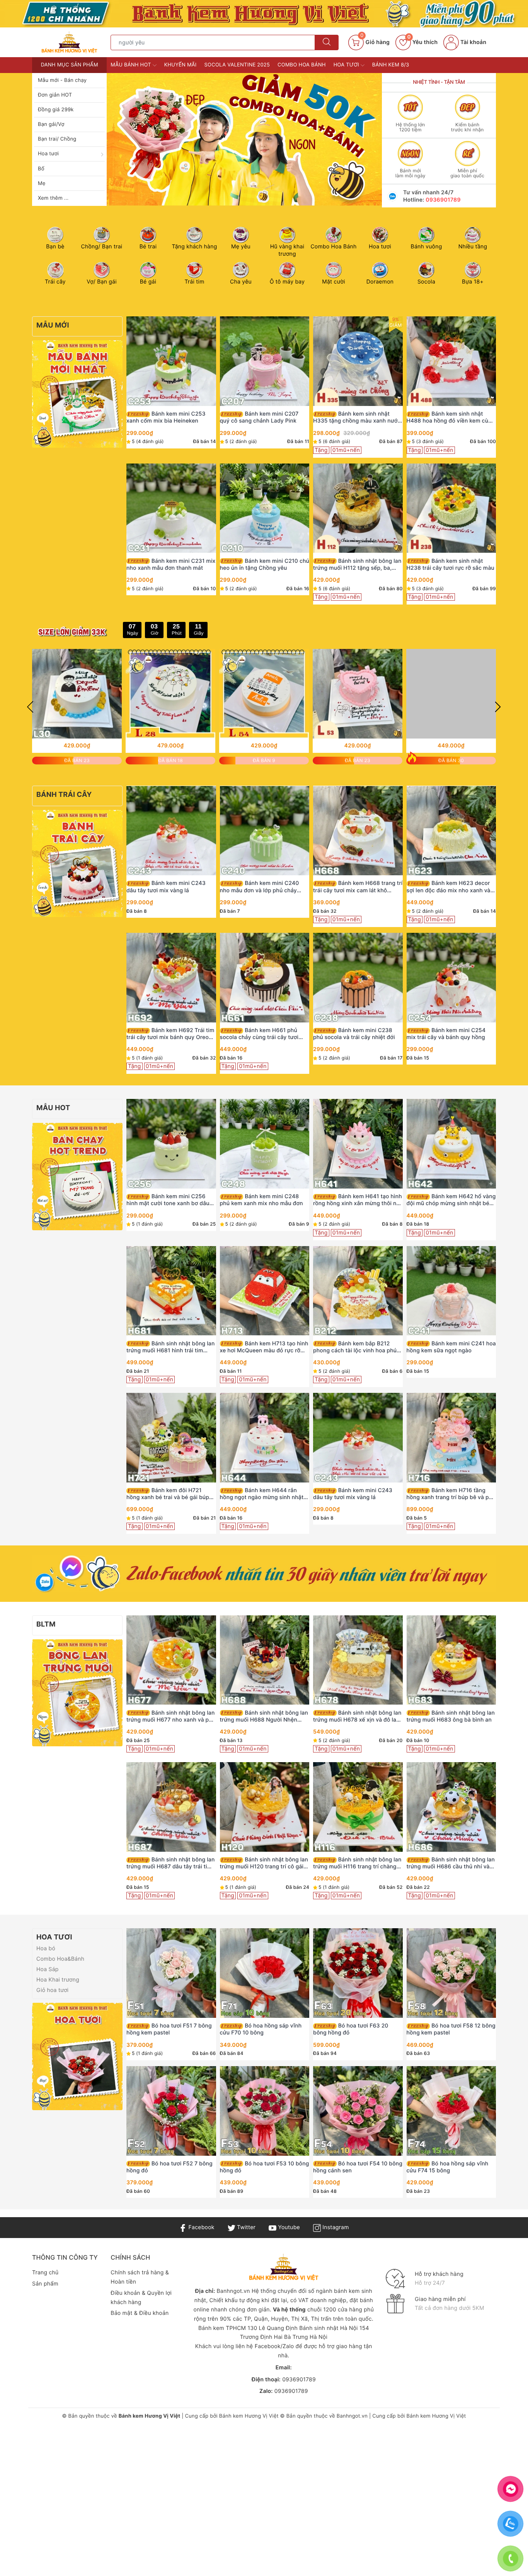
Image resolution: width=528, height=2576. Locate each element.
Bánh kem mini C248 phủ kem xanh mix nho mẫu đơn (261, 1200)
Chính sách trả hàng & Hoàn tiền (140, 2277)
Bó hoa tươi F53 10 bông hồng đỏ (265, 2167)
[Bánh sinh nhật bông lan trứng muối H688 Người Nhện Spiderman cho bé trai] (265, 1660)
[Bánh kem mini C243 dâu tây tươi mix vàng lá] (171, 830)
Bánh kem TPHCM (222, 2328)
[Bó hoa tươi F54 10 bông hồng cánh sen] (358, 2111)
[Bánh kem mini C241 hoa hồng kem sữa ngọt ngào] (451, 1291)
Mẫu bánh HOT (131, 65)
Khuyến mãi (181, 65)
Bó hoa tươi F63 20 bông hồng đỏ (351, 2029)
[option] (244, 139)
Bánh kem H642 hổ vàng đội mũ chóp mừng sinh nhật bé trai (451, 1200)
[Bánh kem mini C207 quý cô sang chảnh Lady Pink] (265, 361)
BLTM (46, 1624)
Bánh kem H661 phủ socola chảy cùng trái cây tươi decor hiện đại (259, 1034)
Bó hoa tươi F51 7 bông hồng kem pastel (169, 2029)
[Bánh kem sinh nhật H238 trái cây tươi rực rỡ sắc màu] (451, 508)
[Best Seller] (77, 1176)
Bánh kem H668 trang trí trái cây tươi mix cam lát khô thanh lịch (358, 887)
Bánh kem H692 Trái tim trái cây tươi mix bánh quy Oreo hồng (170, 1034)
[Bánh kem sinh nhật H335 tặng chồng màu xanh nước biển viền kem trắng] (358, 361)
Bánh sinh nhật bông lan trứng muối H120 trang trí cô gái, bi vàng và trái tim (264, 1863)
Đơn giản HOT (55, 95)
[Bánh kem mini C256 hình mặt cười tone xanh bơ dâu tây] (171, 1144)
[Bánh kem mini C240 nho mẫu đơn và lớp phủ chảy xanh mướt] (265, 830)
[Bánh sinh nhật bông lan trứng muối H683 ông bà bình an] (451, 1660)
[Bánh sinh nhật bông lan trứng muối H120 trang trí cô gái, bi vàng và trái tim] (265, 1807)
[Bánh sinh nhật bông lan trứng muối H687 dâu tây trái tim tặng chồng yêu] (171, 1807)
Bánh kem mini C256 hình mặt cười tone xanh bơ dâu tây (168, 1200)
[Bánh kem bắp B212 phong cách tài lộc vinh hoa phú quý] (358, 1291)
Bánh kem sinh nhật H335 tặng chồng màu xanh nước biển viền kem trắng (357, 418)
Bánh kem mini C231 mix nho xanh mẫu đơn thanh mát (171, 565)
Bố (41, 169)
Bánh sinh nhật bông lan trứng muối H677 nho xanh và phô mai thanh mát (171, 1717)
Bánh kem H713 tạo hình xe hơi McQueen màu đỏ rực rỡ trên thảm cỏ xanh (264, 1347)
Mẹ (42, 183)
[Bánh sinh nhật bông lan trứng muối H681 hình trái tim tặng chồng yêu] (171, 1291)
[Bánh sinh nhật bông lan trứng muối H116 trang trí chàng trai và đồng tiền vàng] (358, 1807)
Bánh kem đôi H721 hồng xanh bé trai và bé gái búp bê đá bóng (168, 1494)
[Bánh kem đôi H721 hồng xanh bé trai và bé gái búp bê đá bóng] (171, 1438)
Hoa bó (46, 1949)
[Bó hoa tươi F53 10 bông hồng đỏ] (265, 2111)
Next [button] (498, 707)
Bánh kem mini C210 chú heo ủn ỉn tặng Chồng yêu (265, 565)
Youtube (288, 2227)
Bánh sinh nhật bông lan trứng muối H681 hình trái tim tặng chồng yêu (170, 1347)
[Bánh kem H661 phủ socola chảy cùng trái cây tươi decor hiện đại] (265, 978)
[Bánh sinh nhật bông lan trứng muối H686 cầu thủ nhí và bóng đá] (451, 1807)
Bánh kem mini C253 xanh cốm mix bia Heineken (166, 417)
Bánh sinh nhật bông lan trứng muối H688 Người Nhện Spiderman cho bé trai (264, 1717)
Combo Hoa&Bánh (60, 1959)
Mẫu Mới (53, 325)
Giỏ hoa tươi (52, 1990)
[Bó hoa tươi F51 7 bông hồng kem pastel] (171, 1973)
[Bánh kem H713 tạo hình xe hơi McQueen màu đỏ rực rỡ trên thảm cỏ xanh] (265, 1291)
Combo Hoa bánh (302, 65)
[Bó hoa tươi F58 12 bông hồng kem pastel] (451, 1973)
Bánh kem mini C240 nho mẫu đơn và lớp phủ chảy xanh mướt (260, 887)
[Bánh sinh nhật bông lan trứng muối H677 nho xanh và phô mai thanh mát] (171, 1660)
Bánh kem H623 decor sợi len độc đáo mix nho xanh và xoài (449, 887)
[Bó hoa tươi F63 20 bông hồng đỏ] (358, 1973)
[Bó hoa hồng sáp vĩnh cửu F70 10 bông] (265, 1973)
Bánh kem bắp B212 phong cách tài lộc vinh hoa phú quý (355, 1347)
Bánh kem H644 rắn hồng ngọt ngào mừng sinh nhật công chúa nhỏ (262, 1494)
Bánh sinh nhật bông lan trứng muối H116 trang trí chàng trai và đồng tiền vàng (357, 1863)
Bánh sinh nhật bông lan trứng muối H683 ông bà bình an (451, 1716)
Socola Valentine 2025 (237, 65)
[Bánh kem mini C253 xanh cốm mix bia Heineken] (171, 361)
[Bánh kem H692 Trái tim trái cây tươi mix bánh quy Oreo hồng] (171, 978)
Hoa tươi (48, 154)
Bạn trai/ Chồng (57, 139)
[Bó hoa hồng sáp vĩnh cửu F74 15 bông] (451, 2111)
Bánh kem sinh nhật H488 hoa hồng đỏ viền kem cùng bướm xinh (451, 418)
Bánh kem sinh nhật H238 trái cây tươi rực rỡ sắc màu (451, 565)
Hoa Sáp (48, 1969)
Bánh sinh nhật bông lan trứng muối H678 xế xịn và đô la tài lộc (357, 1717)
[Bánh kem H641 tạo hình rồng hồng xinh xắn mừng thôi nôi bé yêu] (358, 1144)
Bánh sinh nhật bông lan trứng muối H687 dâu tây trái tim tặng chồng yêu (170, 1863)
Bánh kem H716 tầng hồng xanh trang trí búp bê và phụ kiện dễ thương (451, 1494)
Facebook (200, 2227)
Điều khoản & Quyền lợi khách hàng (141, 2298)
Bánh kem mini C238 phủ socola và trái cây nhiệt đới (354, 1034)
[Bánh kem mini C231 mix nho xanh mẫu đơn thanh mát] (171, 508)
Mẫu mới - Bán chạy (62, 80)
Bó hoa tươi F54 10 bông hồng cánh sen (358, 2167)
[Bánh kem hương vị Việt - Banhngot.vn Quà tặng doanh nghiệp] (69, 42)
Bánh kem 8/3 (391, 65)
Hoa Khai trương (58, 1980)
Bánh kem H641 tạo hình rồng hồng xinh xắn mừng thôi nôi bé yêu (358, 1200)
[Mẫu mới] (77, 394)
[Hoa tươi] (77, 2056)
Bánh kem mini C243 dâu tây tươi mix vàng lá (166, 887)
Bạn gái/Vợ (51, 124)
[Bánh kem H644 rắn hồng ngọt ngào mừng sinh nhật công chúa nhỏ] (265, 1438)
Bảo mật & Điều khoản (140, 2313)
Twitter (245, 2227)
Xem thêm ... (53, 198)
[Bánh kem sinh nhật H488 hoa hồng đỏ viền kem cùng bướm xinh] (451, 361)
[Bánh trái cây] (77, 863)
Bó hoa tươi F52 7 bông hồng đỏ (169, 2167)
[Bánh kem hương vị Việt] (264, 14)
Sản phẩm (45, 2284)
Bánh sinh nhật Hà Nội (329, 2328)
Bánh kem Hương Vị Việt (249, 2416)
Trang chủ (45, 2273)
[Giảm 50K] (244, 139)
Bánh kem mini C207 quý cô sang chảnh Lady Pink (259, 417)
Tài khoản (473, 42)
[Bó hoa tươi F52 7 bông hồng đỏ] (171, 2111)
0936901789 (443, 200)
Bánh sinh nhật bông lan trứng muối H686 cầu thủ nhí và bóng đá (451, 1863)
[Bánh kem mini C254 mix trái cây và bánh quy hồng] (451, 978)
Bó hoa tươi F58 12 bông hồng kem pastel (451, 2029)
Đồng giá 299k (56, 110)
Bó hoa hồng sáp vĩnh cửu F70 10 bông (261, 2029)
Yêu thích (422, 42)
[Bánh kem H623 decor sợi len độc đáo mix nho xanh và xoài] (451, 830)
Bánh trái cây (64, 795)
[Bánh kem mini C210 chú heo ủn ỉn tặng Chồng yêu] (265, 508)
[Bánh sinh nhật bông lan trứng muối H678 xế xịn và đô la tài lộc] (358, 1660)
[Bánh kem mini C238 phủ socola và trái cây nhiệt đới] (358, 978)
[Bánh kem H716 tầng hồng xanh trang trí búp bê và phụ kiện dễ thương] (451, 1438)
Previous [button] (30, 707)
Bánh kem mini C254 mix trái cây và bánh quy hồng (446, 1034)
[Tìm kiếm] (327, 42)
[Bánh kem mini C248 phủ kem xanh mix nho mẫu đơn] (265, 1144)
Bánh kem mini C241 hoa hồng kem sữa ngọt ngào (451, 1347)
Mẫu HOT (53, 1108)
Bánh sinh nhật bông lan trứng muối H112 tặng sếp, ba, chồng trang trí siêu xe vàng (357, 565)
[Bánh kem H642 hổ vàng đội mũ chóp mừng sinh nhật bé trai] (451, 1144)
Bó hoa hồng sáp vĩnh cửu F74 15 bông (448, 2167)
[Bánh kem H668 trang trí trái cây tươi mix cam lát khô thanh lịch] (358, 830)
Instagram (335, 2227)
